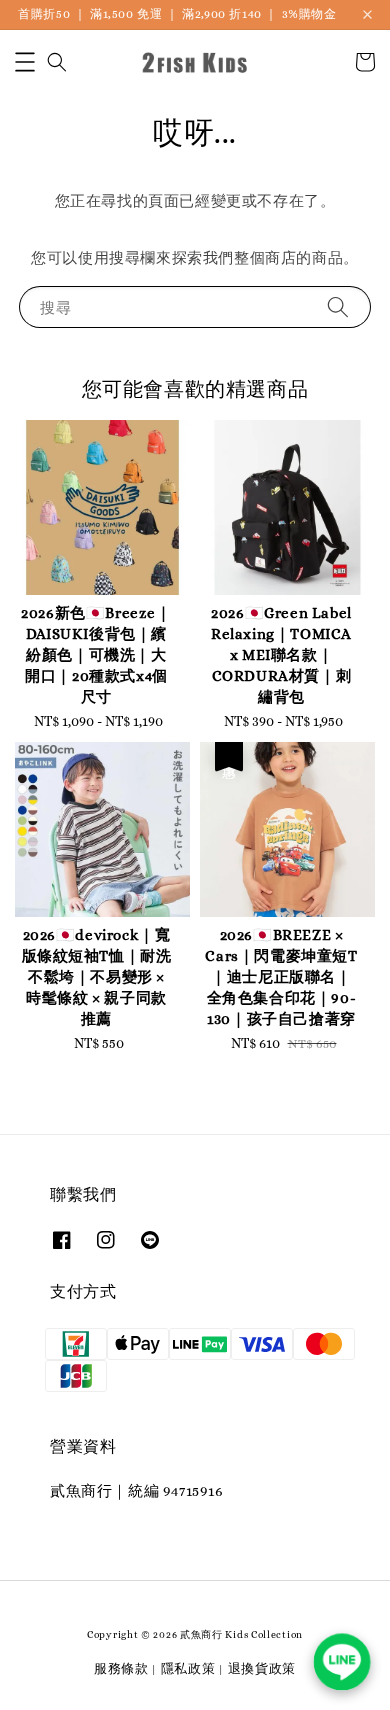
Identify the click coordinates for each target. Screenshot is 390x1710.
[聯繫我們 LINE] (342, 1662)
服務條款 (121, 1668)
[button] (25, 62)
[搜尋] (338, 306)
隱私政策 (188, 1668)
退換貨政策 (262, 1668)
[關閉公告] (367, 14)
